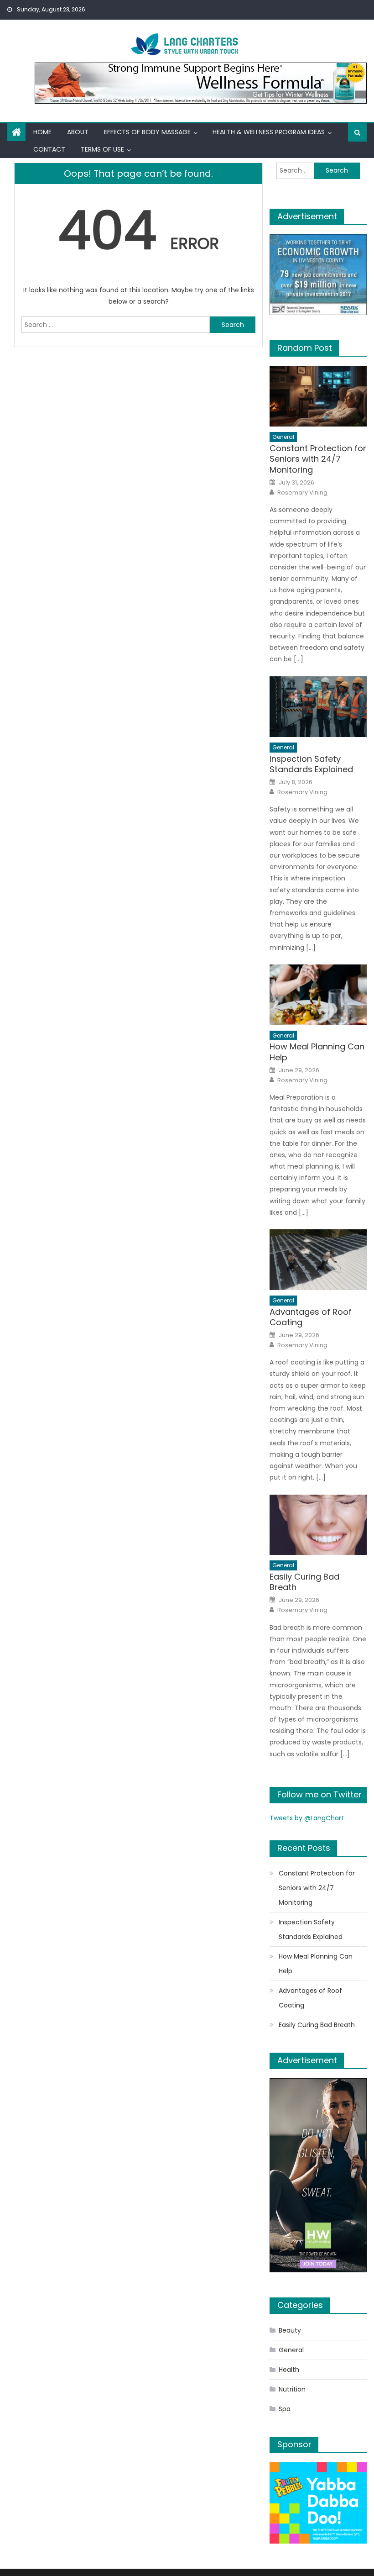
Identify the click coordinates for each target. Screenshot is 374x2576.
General (283, 437)
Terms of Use (102, 149)
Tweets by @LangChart (307, 1818)
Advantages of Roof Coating (311, 1317)
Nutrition (292, 2389)
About (78, 132)
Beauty (290, 2330)
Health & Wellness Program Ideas (269, 132)
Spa (285, 2409)
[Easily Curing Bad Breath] (318, 1525)
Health (289, 2370)
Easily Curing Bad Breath (304, 1582)
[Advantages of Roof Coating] (318, 1260)
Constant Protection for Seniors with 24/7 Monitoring (318, 459)
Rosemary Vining (302, 493)
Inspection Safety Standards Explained (311, 764)
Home (42, 132)
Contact (49, 149)
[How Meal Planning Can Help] (318, 995)
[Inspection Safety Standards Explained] (318, 707)
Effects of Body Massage (147, 132)
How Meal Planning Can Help (317, 1052)
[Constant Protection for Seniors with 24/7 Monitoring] (318, 396)
